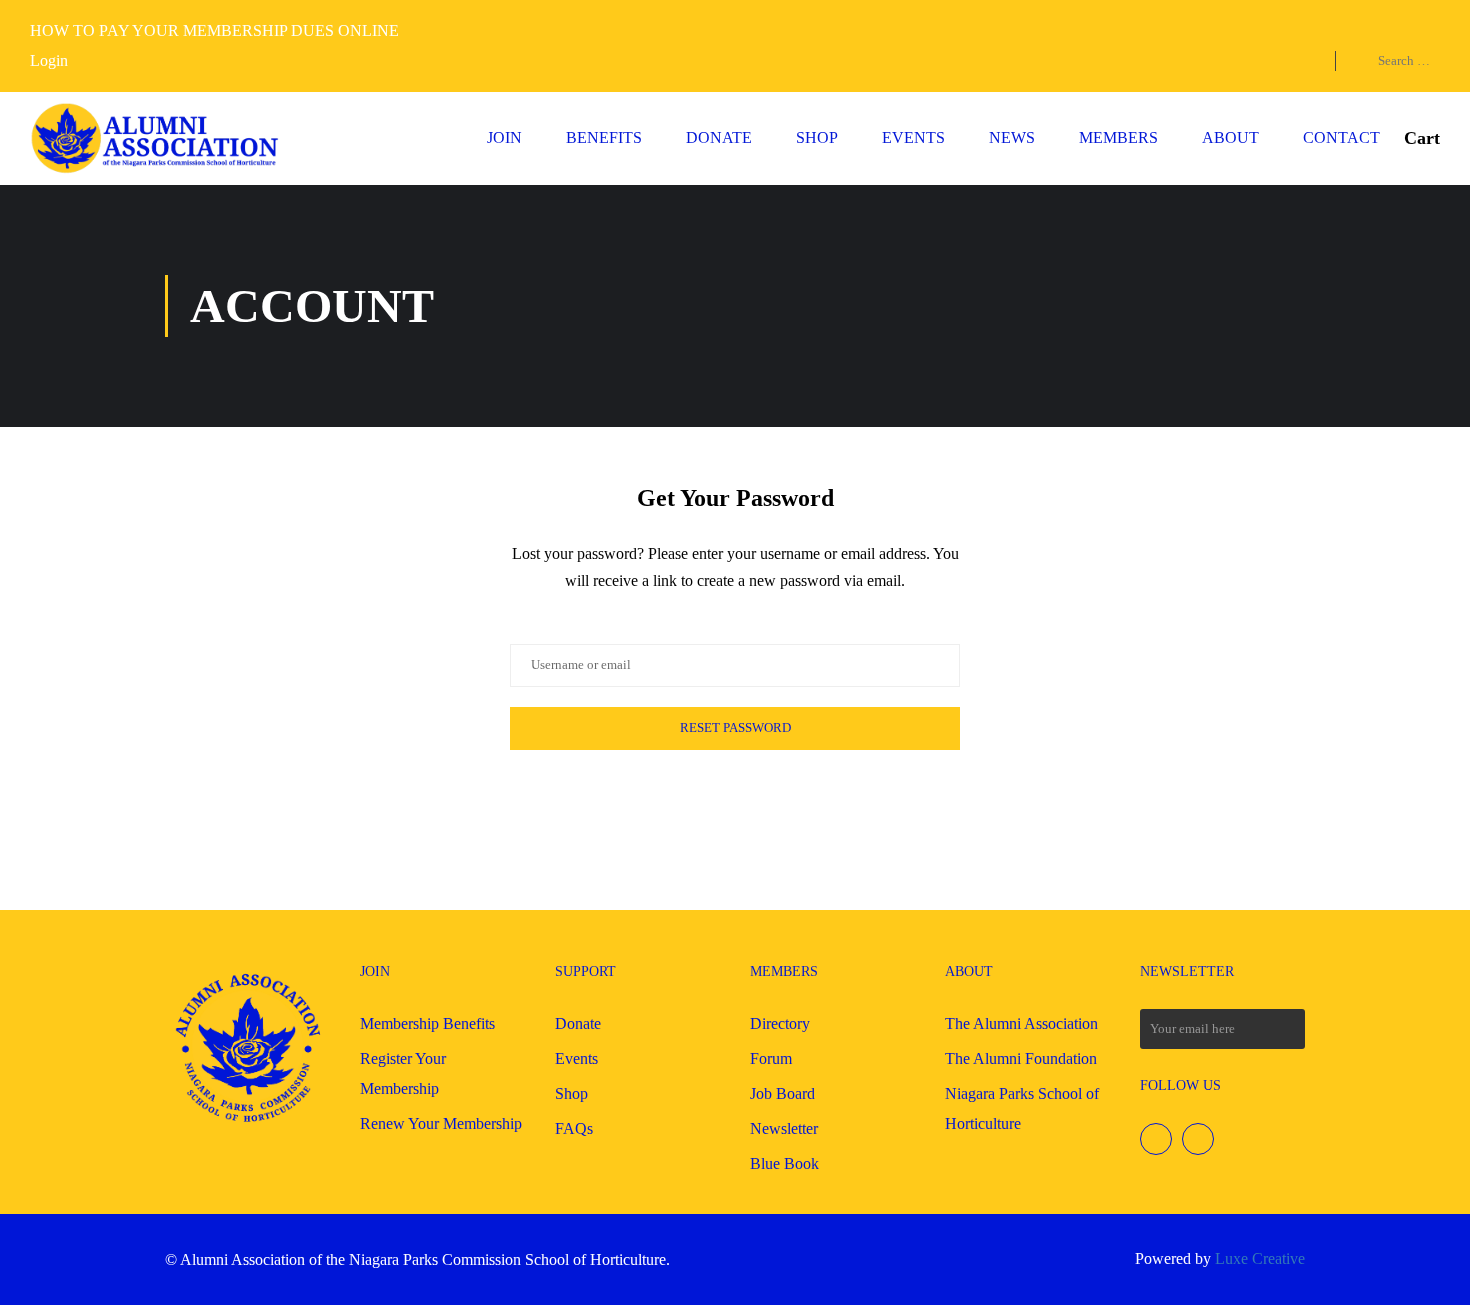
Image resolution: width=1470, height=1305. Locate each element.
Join (504, 137)
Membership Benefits (427, 1023)
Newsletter (784, 1128)
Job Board (782, 1093)
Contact (1341, 137)
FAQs (574, 1128)
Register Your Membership (403, 1073)
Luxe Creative (1260, 1258)
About (1230, 137)
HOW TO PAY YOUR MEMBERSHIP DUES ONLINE (214, 30)
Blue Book (784, 1163)
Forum (771, 1058)
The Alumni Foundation (1021, 1058)
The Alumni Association (1021, 1023)
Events (913, 137)
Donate (719, 137)
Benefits (604, 137)
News (1012, 137)
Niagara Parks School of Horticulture (1022, 1108)
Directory (780, 1023)
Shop (817, 137)
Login (49, 60)
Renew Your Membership (441, 1123)
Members (1118, 137)
